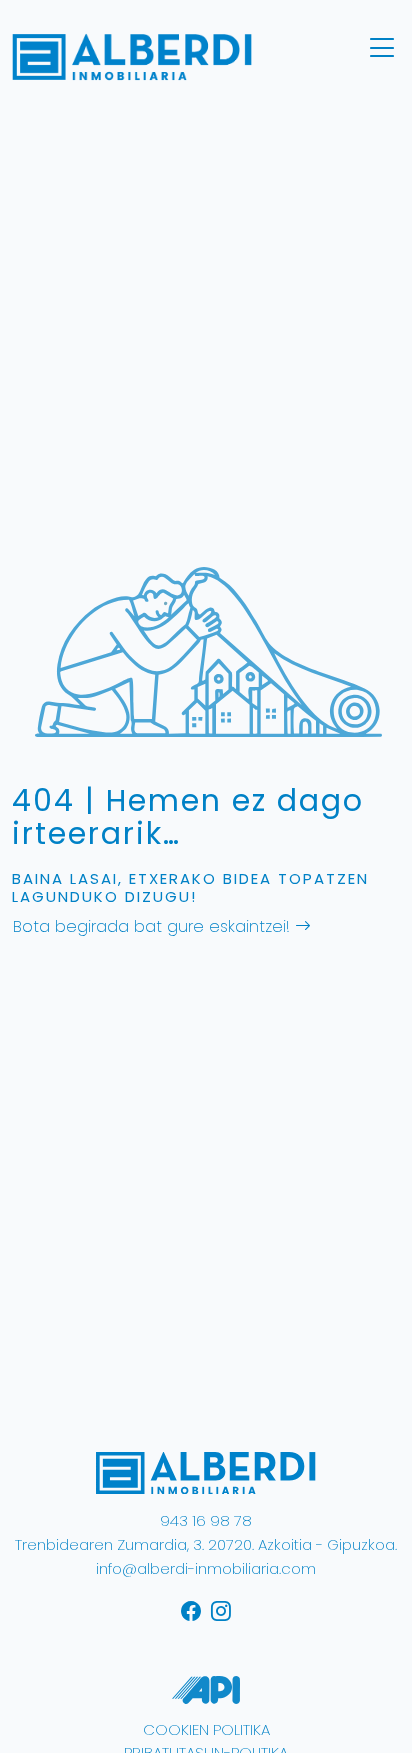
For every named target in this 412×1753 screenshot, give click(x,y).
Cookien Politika (206, 1729)
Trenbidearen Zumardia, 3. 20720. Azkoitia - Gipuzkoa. (206, 1544)
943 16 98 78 (206, 1520)
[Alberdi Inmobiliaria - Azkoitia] (206, 1472)
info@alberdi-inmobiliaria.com (206, 1568)
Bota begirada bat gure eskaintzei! (154, 926)
